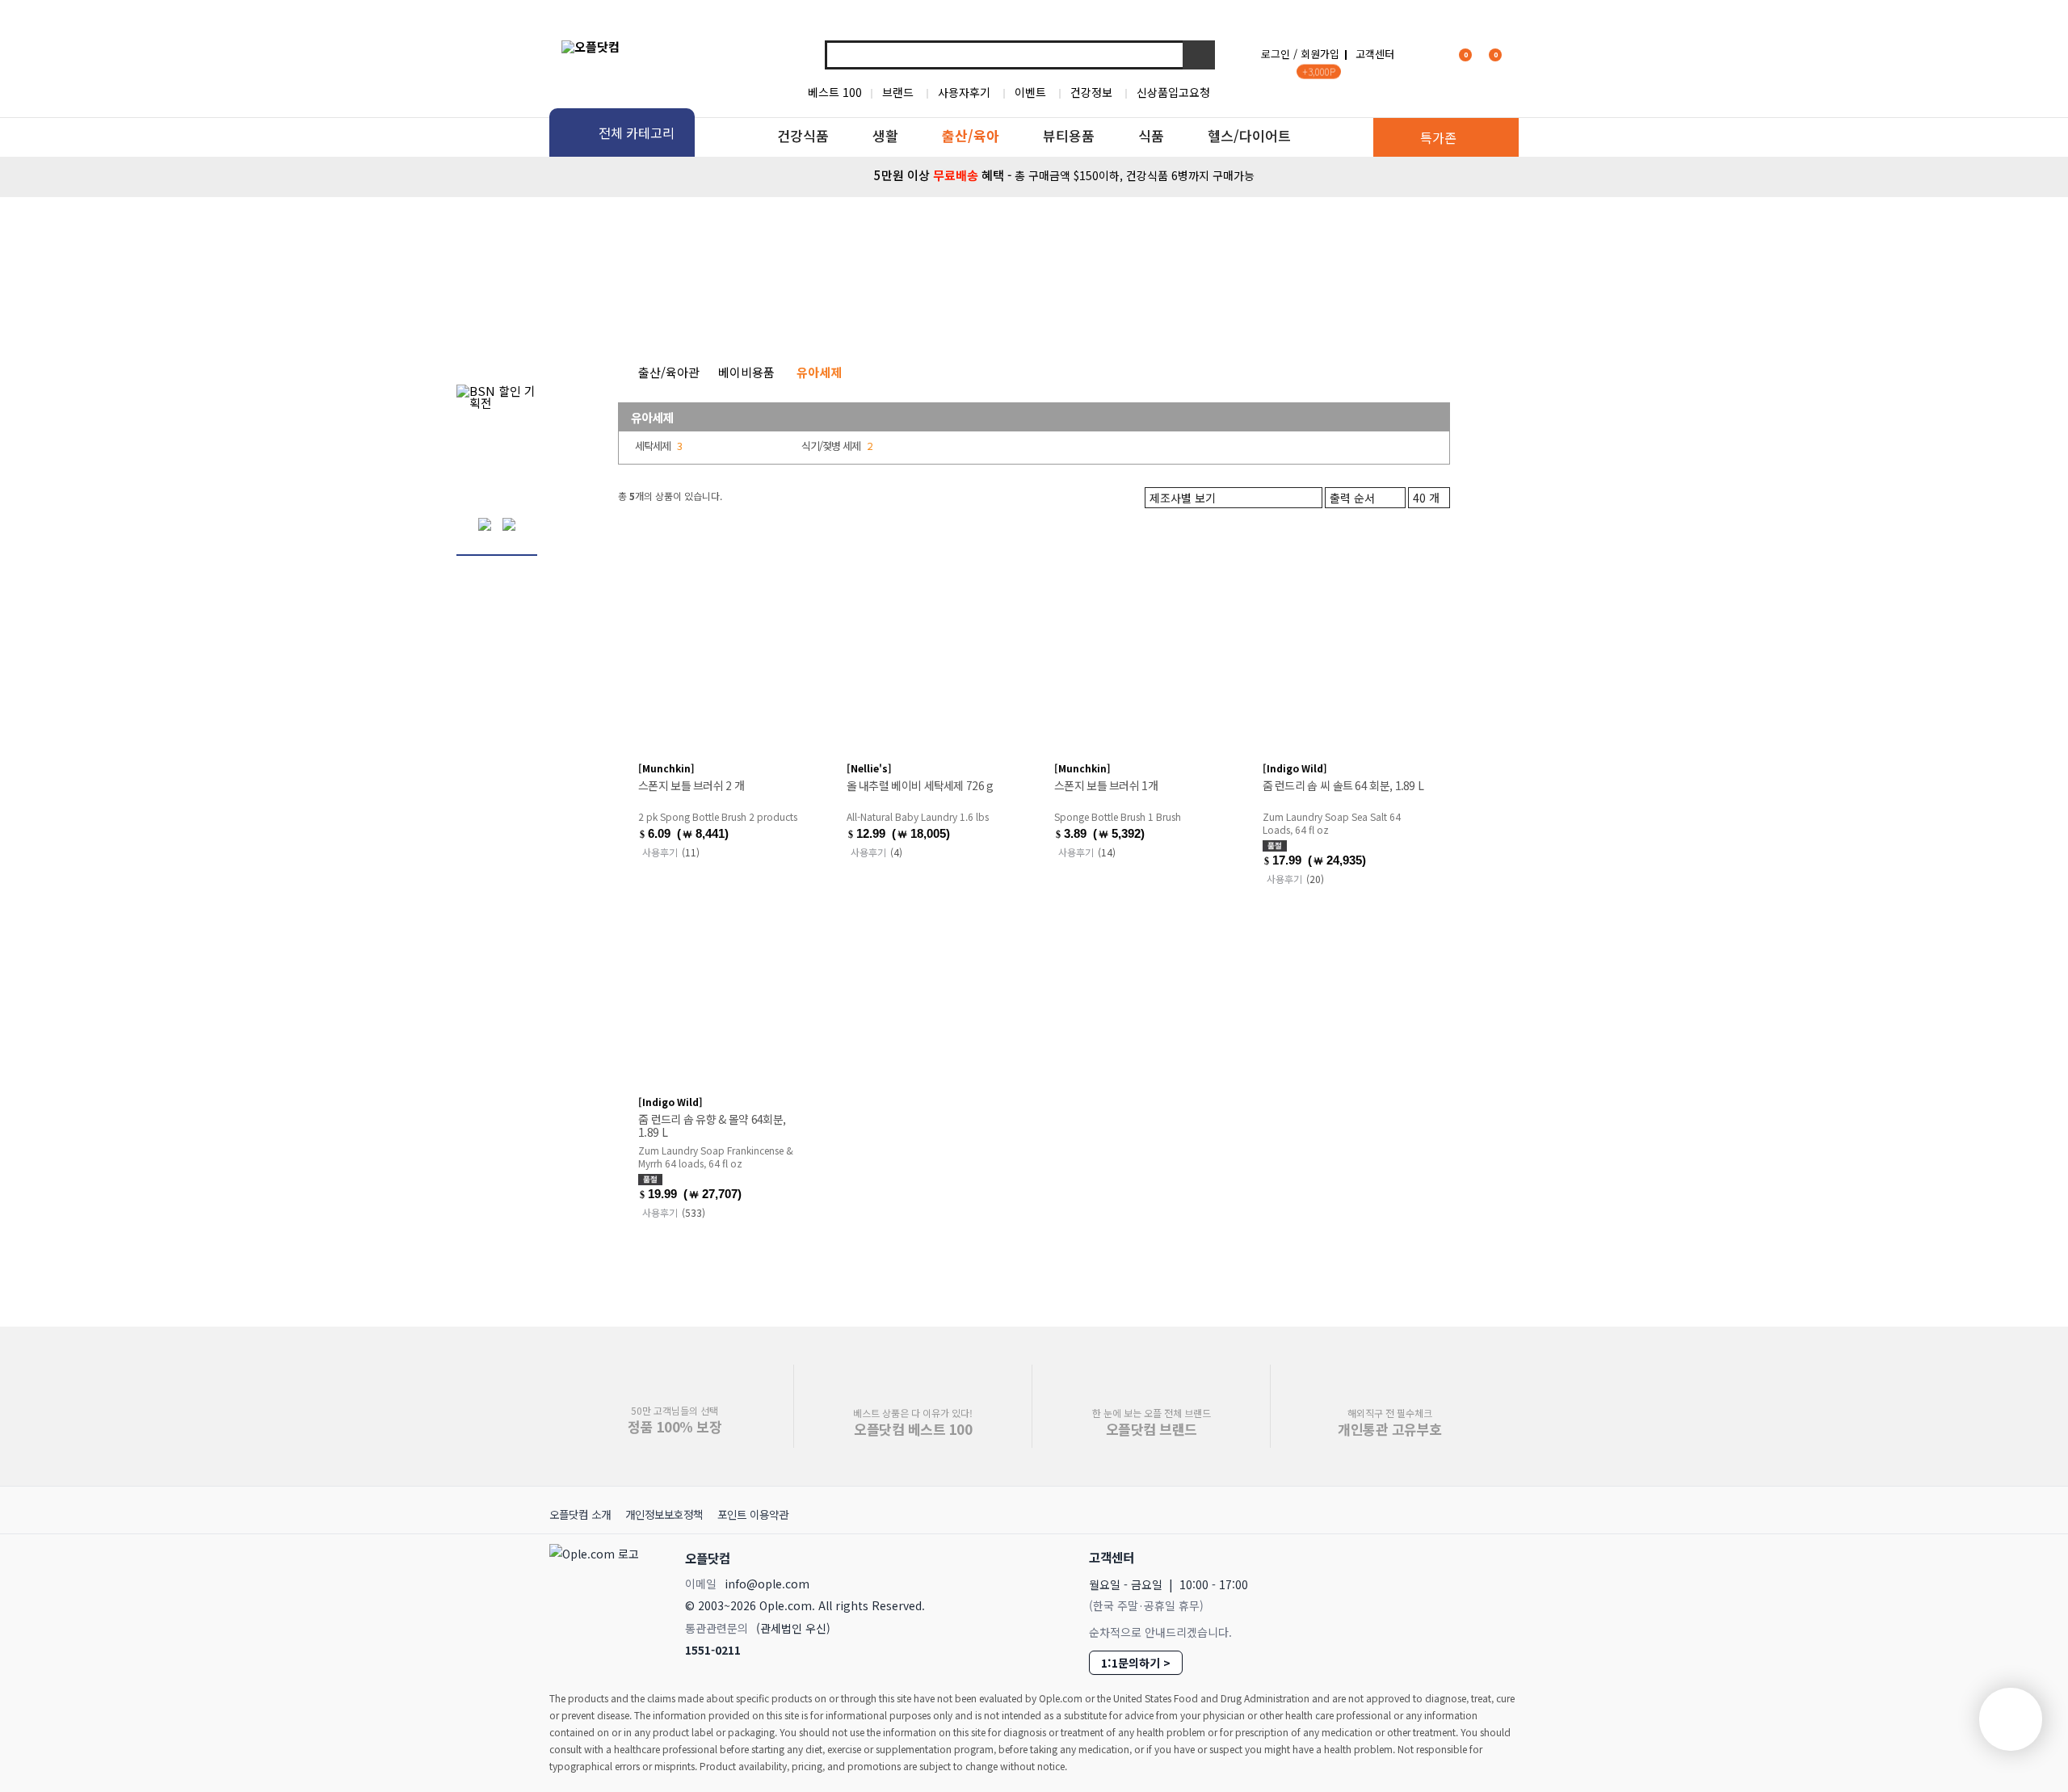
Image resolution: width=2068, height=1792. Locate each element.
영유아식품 (1355, 300)
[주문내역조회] (1516, 54)
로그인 (1276, 54)
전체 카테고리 (637, 133)
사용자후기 (964, 92)
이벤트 (1030, 92)
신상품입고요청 (1173, 92)
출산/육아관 (669, 372)
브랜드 (898, 92)
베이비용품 (914, 300)
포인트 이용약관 (753, 1514)
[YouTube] (1500, 1556)
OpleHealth (765, 238)
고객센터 (1375, 54)
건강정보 (1091, 92)
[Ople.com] (597, 1600)
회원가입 (1320, 54)
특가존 (1438, 137)
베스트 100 (835, 92)
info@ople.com (767, 1584)
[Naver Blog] (1463, 1557)
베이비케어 (702, 300)
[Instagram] (1428, 1557)
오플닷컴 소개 (580, 1514)
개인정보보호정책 (664, 1514)
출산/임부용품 (1135, 300)
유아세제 (652, 417)
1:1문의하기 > (1136, 1663)
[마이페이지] (1427, 54)
